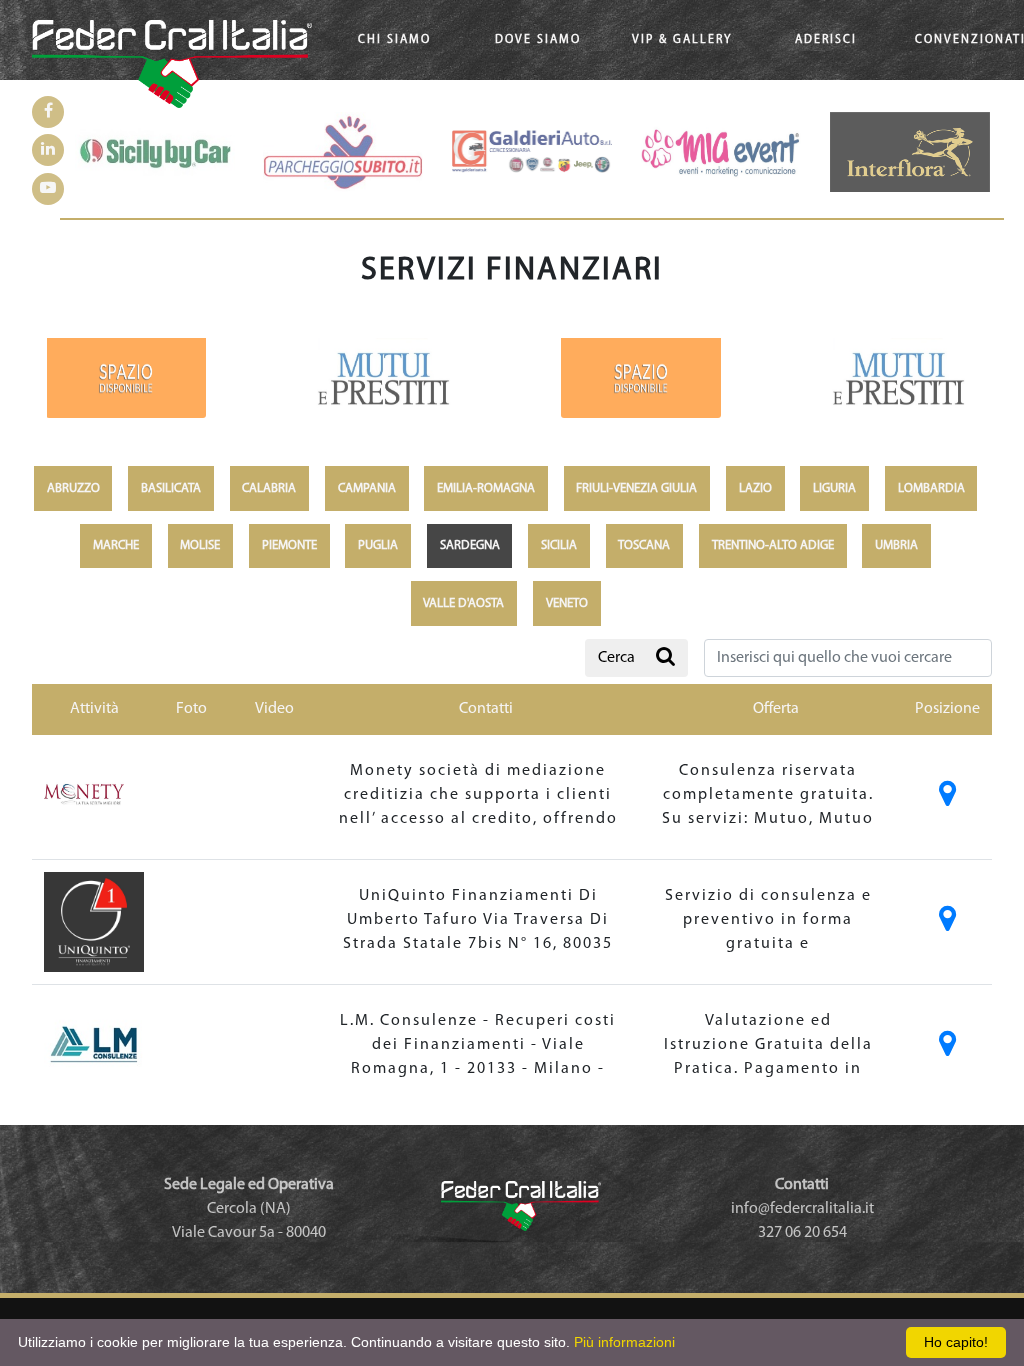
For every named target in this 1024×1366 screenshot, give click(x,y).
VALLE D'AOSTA (463, 603)
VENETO (567, 603)
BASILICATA (171, 488)
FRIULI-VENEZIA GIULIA (636, 488)
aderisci (826, 40)
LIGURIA (834, 488)
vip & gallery (682, 40)
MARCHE (116, 545)
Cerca (616, 658)
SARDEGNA (470, 545)
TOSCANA (644, 545)
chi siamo (394, 40)
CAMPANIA (367, 488)
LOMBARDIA (931, 488)
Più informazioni (624, 1342)
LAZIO (755, 488)
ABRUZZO (73, 488)
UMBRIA (896, 545)
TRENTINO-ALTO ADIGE (773, 545)
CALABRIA (269, 488)
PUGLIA (378, 545)
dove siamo (538, 40)
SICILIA (559, 545)
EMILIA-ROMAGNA (486, 488)
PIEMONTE (289, 545)
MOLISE (200, 545)
